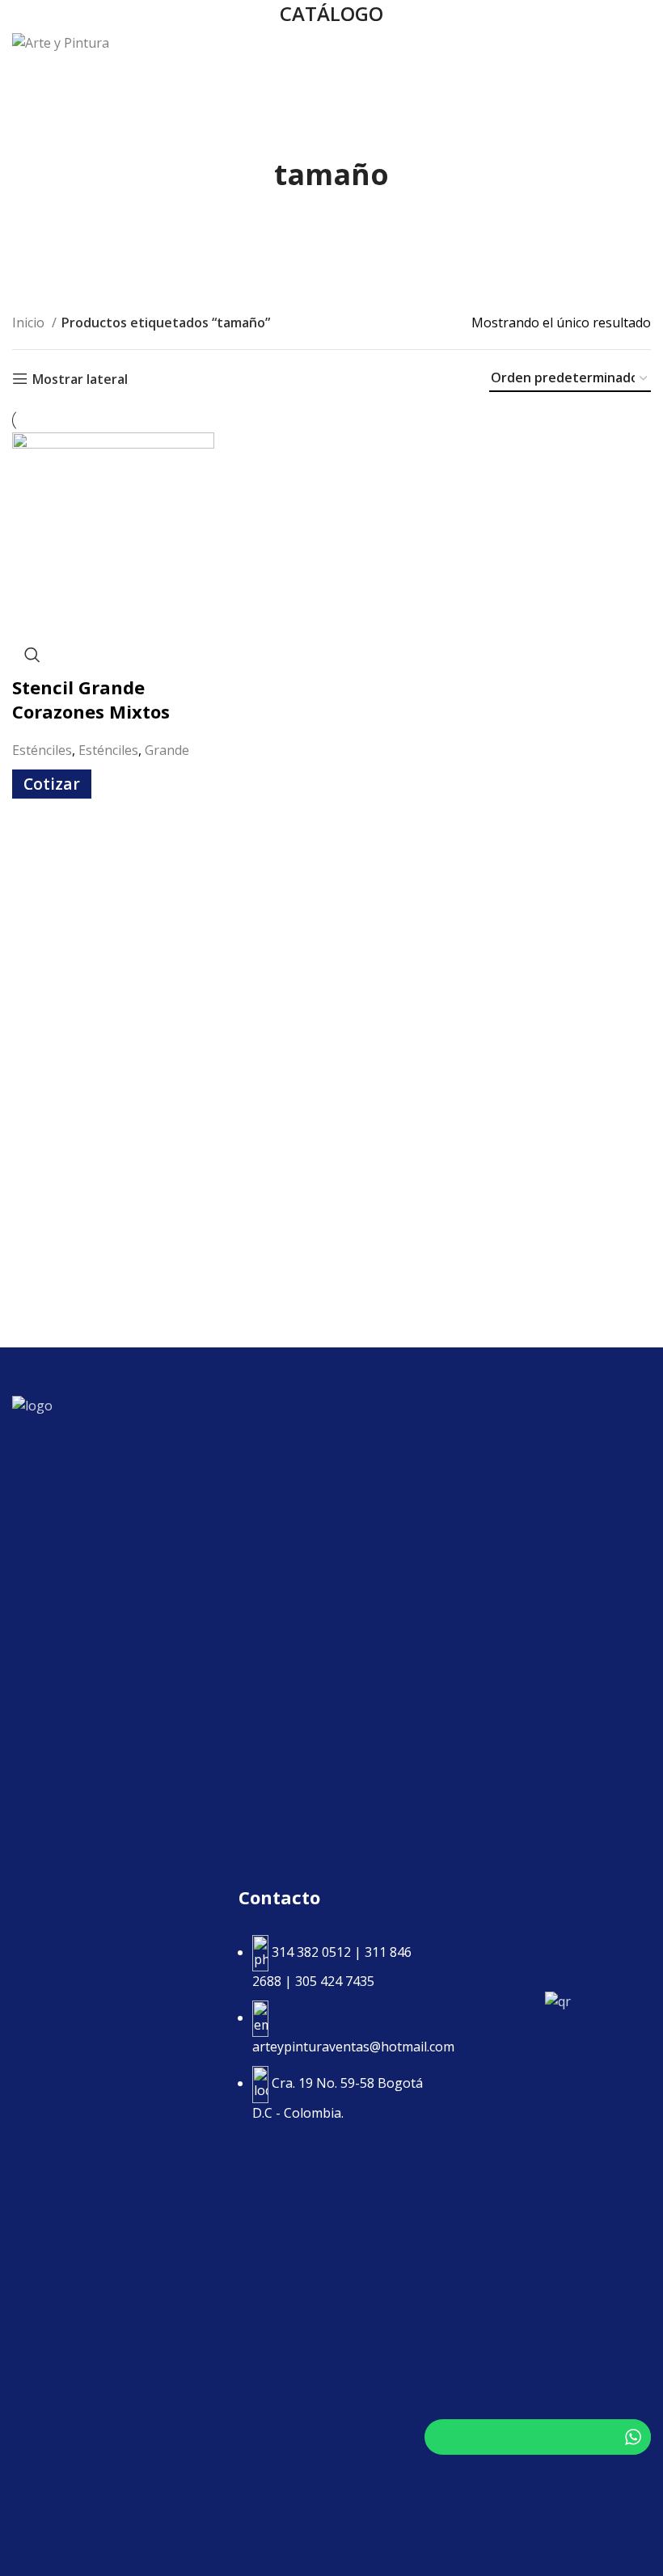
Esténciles (42, 750)
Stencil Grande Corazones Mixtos (91, 700)
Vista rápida (32, 655)
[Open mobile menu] (643, 44)
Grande (167, 750)
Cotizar (52, 784)
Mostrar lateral (80, 379)
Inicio (30, 323)
